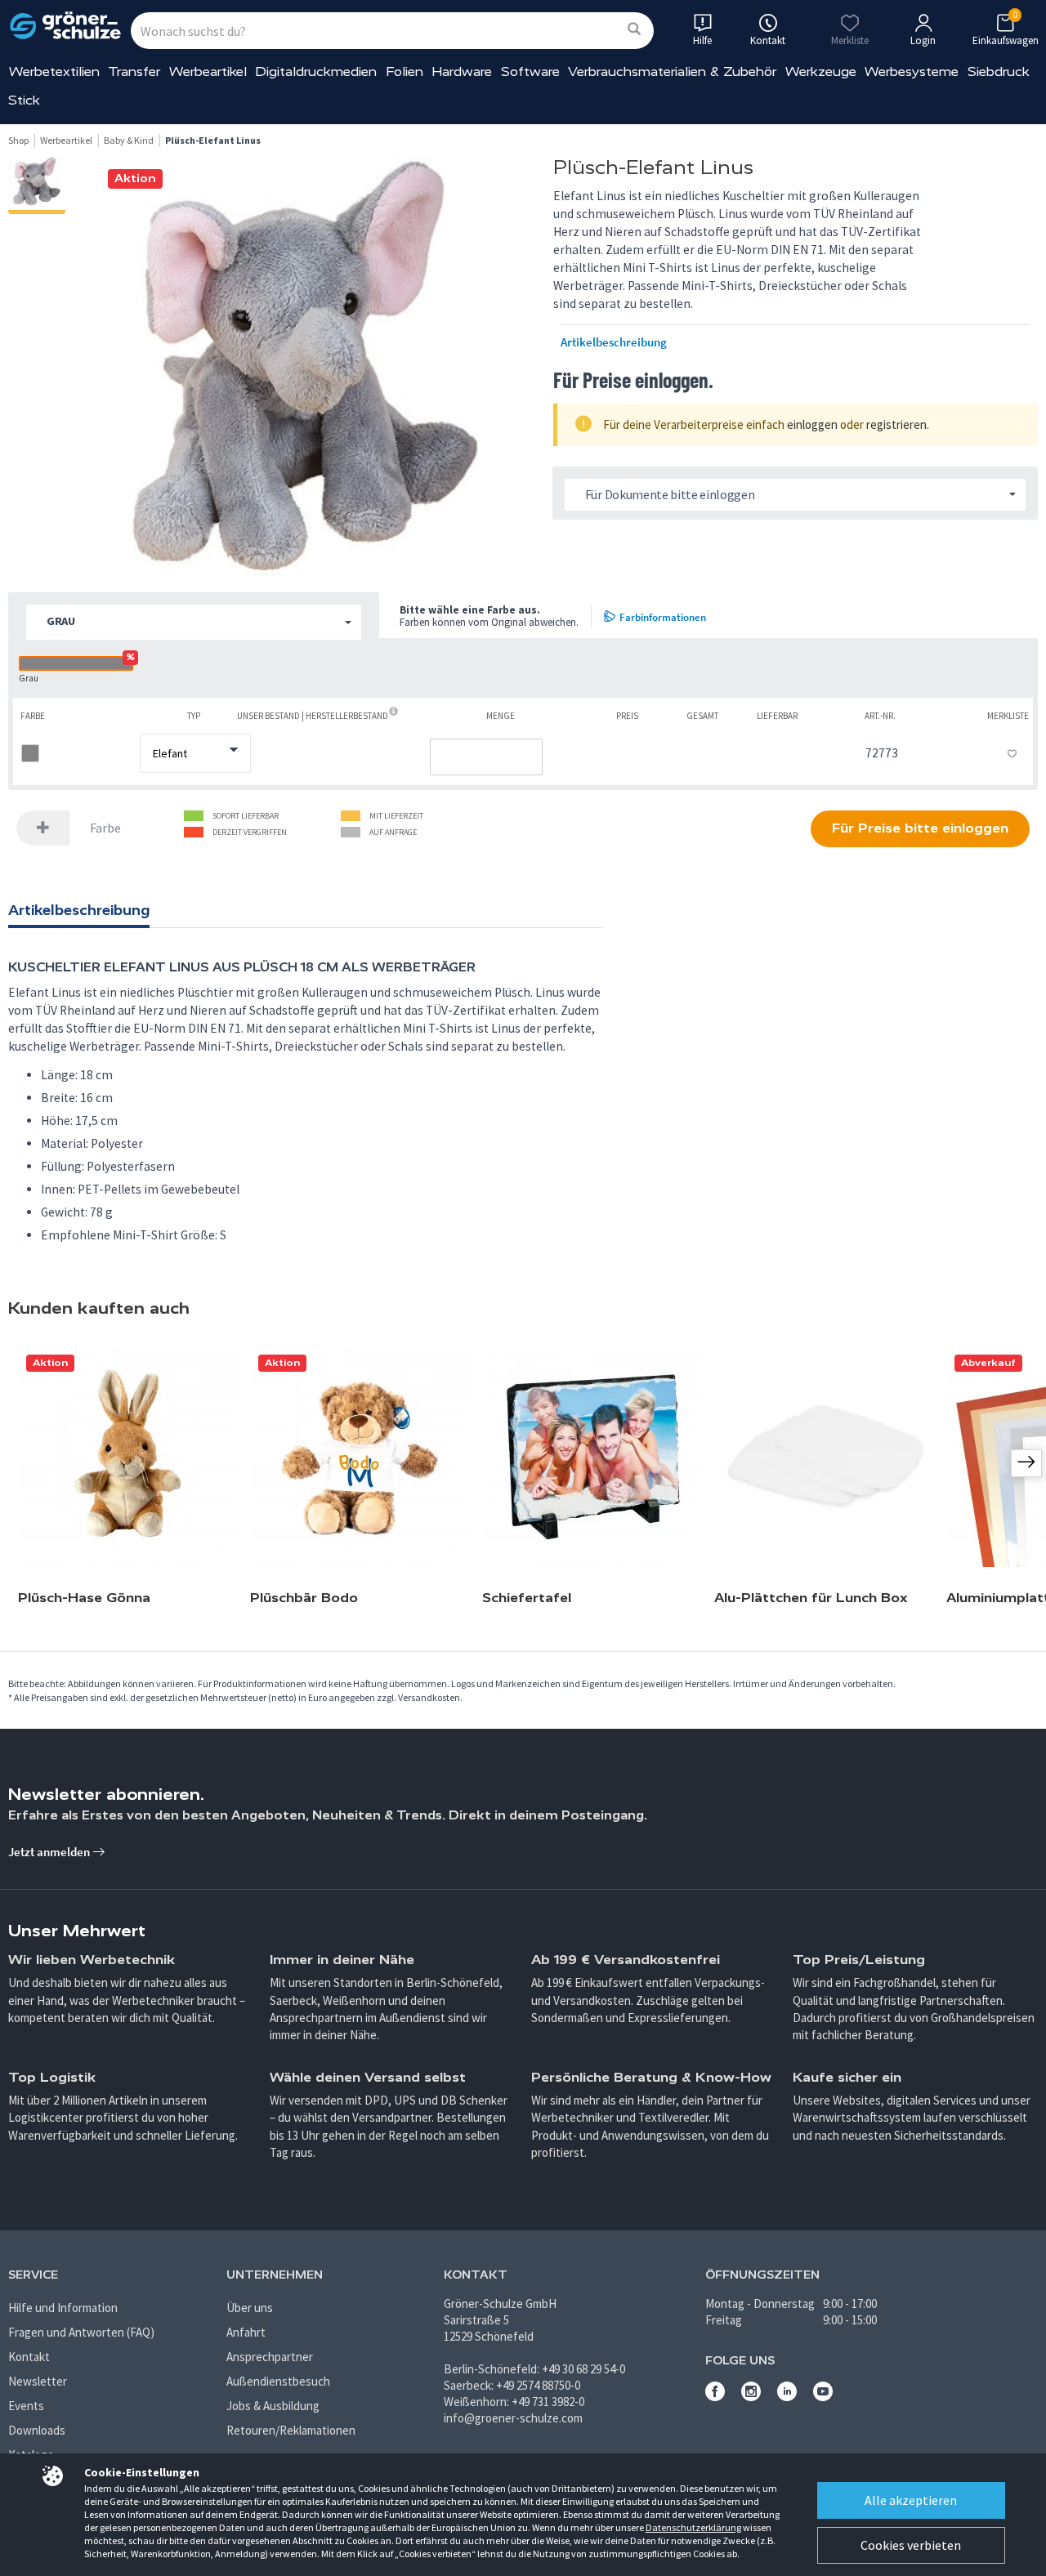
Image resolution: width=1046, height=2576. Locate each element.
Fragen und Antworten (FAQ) (81, 2332)
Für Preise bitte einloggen (920, 828)
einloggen (812, 424)
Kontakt (29, 2357)
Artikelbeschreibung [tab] (79, 910)
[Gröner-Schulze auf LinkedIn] (787, 2397)
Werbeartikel (208, 71)
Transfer (134, 71)
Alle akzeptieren (911, 2500)
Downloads (37, 2430)
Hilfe (702, 40)
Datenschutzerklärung (693, 2527)
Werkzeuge (821, 71)
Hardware (462, 71)
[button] (194, 622)
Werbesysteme (912, 71)
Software (530, 71)
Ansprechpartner (270, 2357)
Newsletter (38, 2381)
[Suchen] (634, 30)
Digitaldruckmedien (316, 71)
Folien (405, 71)
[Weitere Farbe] (43, 828)
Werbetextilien (54, 71)
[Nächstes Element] (1026, 1463)
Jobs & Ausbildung (273, 2406)
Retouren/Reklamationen (291, 2430)
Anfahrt (246, 2332)
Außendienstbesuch (278, 2381)
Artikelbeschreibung (614, 342)
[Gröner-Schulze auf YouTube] (823, 2397)
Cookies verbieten (911, 2545)
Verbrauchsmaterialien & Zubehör (672, 71)
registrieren (896, 424)
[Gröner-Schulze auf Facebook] (715, 2397)
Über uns (250, 2308)
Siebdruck (999, 71)
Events (26, 2406)
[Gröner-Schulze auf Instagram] (751, 2397)
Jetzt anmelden (50, 1852)
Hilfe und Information (63, 2308)
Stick (24, 100)
